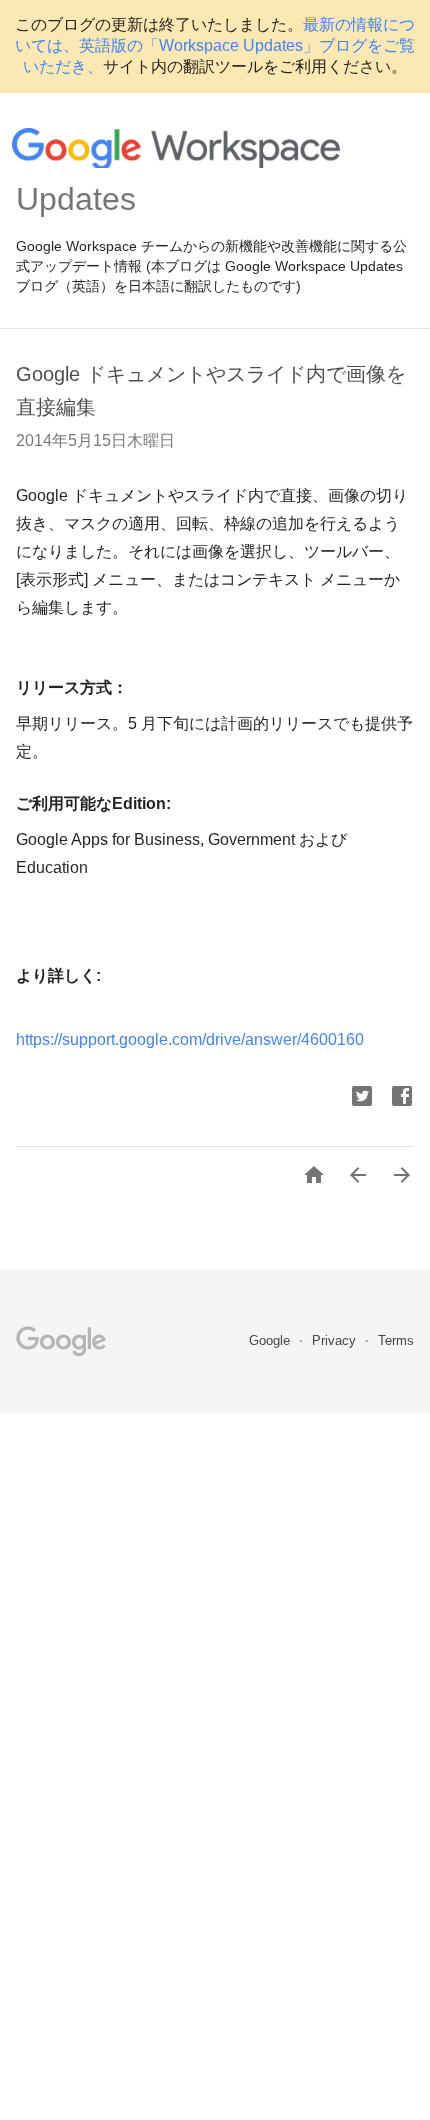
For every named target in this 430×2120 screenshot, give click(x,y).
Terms (396, 1340)
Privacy (336, 1340)
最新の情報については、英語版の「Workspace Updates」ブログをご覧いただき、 (215, 45)
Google (271, 1340)
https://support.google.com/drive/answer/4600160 (190, 1039)
